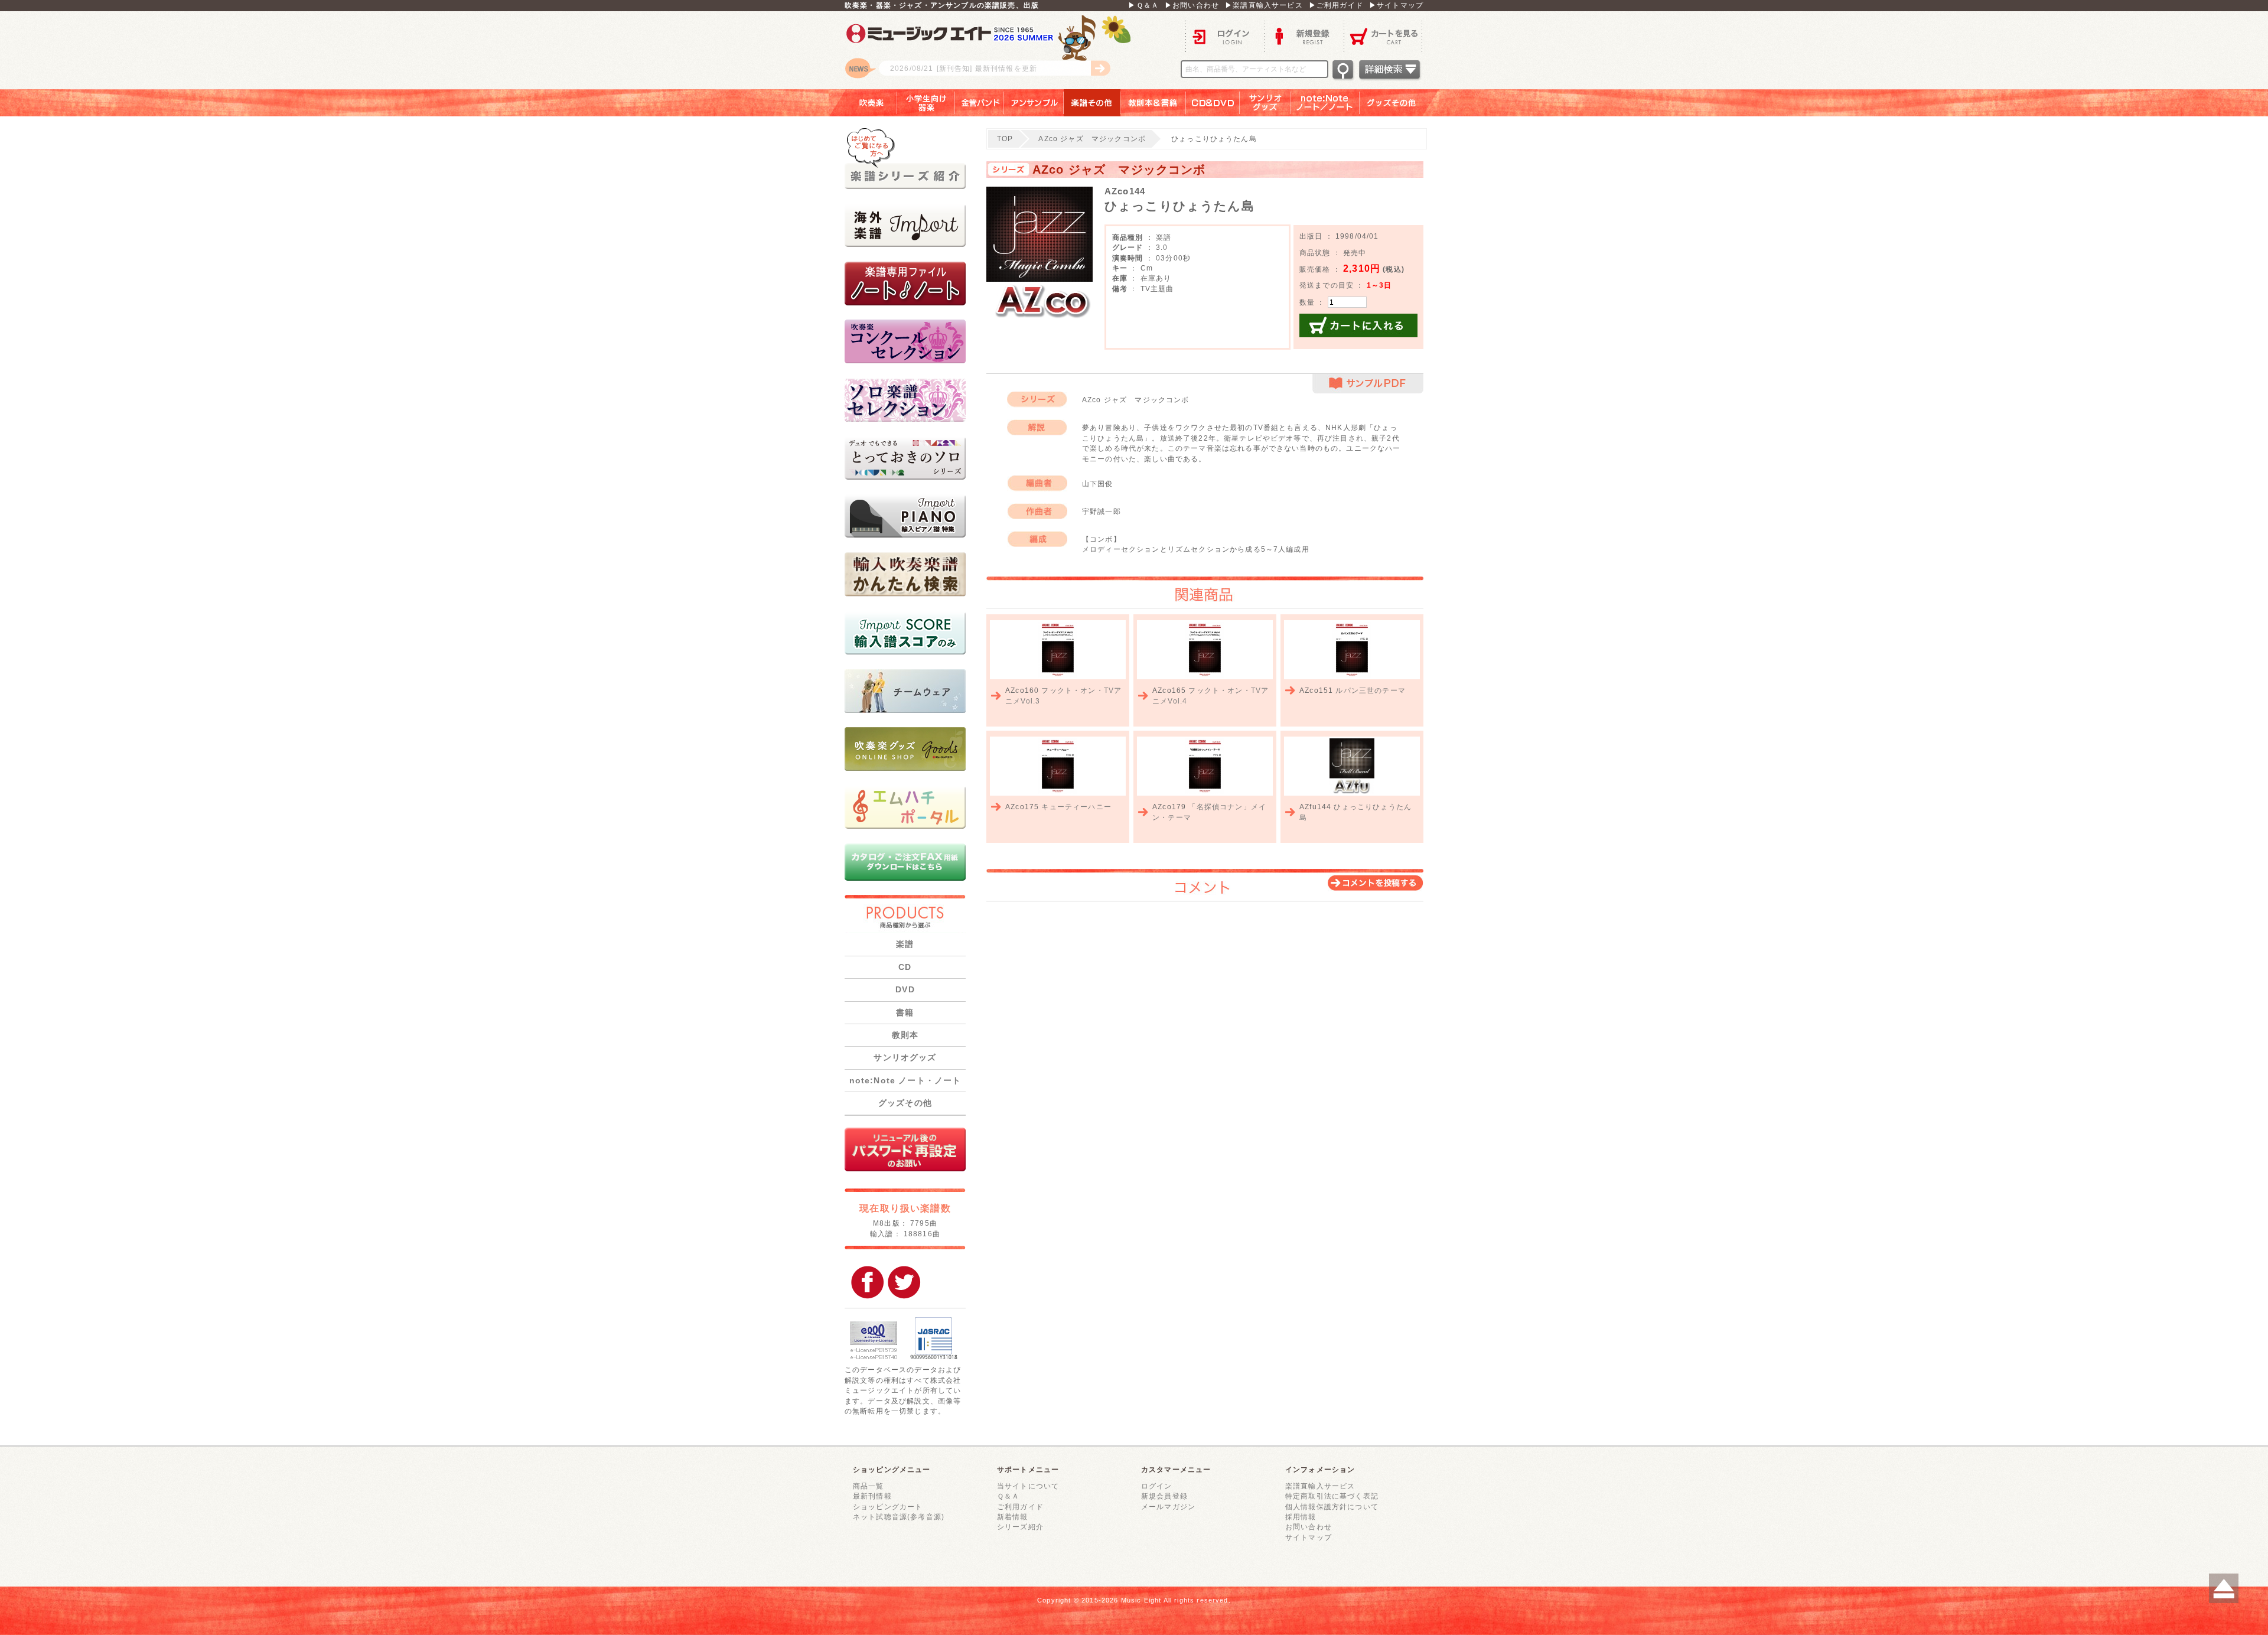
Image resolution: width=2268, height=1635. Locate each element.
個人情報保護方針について (1332, 1507)
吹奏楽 (863, 103)
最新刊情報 (872, 1496)
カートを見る (1384, 36)
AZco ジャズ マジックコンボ (1092, 139)
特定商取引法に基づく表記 (1332, 1496)
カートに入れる (1358, 325)
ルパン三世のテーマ (1370, 690)
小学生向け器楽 (926, 103)
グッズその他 (1399, 103)
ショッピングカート (888, 1507)
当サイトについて (1028, 1486)
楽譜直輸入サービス (1320, 1486)
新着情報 (1013, 1517)
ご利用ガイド (1020, 1507)
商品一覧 (869, 1486)
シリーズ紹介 (1020, 1527)
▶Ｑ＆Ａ (1143, 5)
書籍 (905, 1012)
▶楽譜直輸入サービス (1264, 5)
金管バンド (980, 103)
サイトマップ (1309, 1537)
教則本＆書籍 (1153, 103)
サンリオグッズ (1265, 103)
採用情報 (1301, 1517)
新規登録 (1304, 36)
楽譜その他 (1092, 103)
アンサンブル (1034, 103)
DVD (905, 989)
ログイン (1225, 36)
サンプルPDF (1368, 384)
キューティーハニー (1076, 807)
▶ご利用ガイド (1336, 5)
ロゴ (992, 50)
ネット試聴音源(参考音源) (899, 1517)
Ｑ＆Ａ (1008, 1496)
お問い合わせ (1309, 1527)
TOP (1005, 139)
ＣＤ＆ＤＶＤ (1213, 103)
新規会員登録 (1164, 1496)
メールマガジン (1168, 1507)
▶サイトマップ (1396, 5)
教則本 (905, 1035)
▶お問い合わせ (1192, 5)
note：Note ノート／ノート (1325, 103)
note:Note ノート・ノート (905, 1080)
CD (905, 967)
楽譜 (905, 944)
